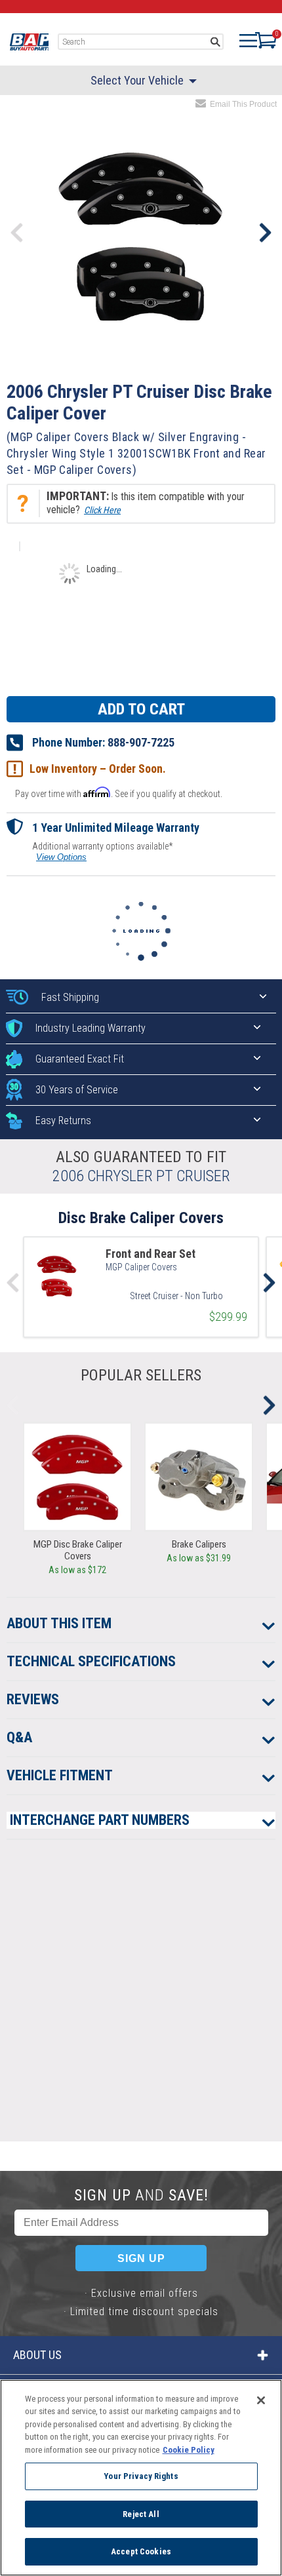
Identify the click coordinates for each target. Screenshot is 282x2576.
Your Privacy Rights (141, 2476)
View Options (61, 857)
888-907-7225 (141, 742)
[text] (176, 1293)
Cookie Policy (189, 2450)
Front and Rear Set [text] (151, 1254)
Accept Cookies (141, 2551)
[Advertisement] (141, 2000)
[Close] (261, 2400)
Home (29, 42)
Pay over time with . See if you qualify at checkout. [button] (119, 793)
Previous (17, 233)
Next (265, 233)
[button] (141, 503)
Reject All (141, 2514)
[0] (259, 40)
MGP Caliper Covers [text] (141, 1267)
